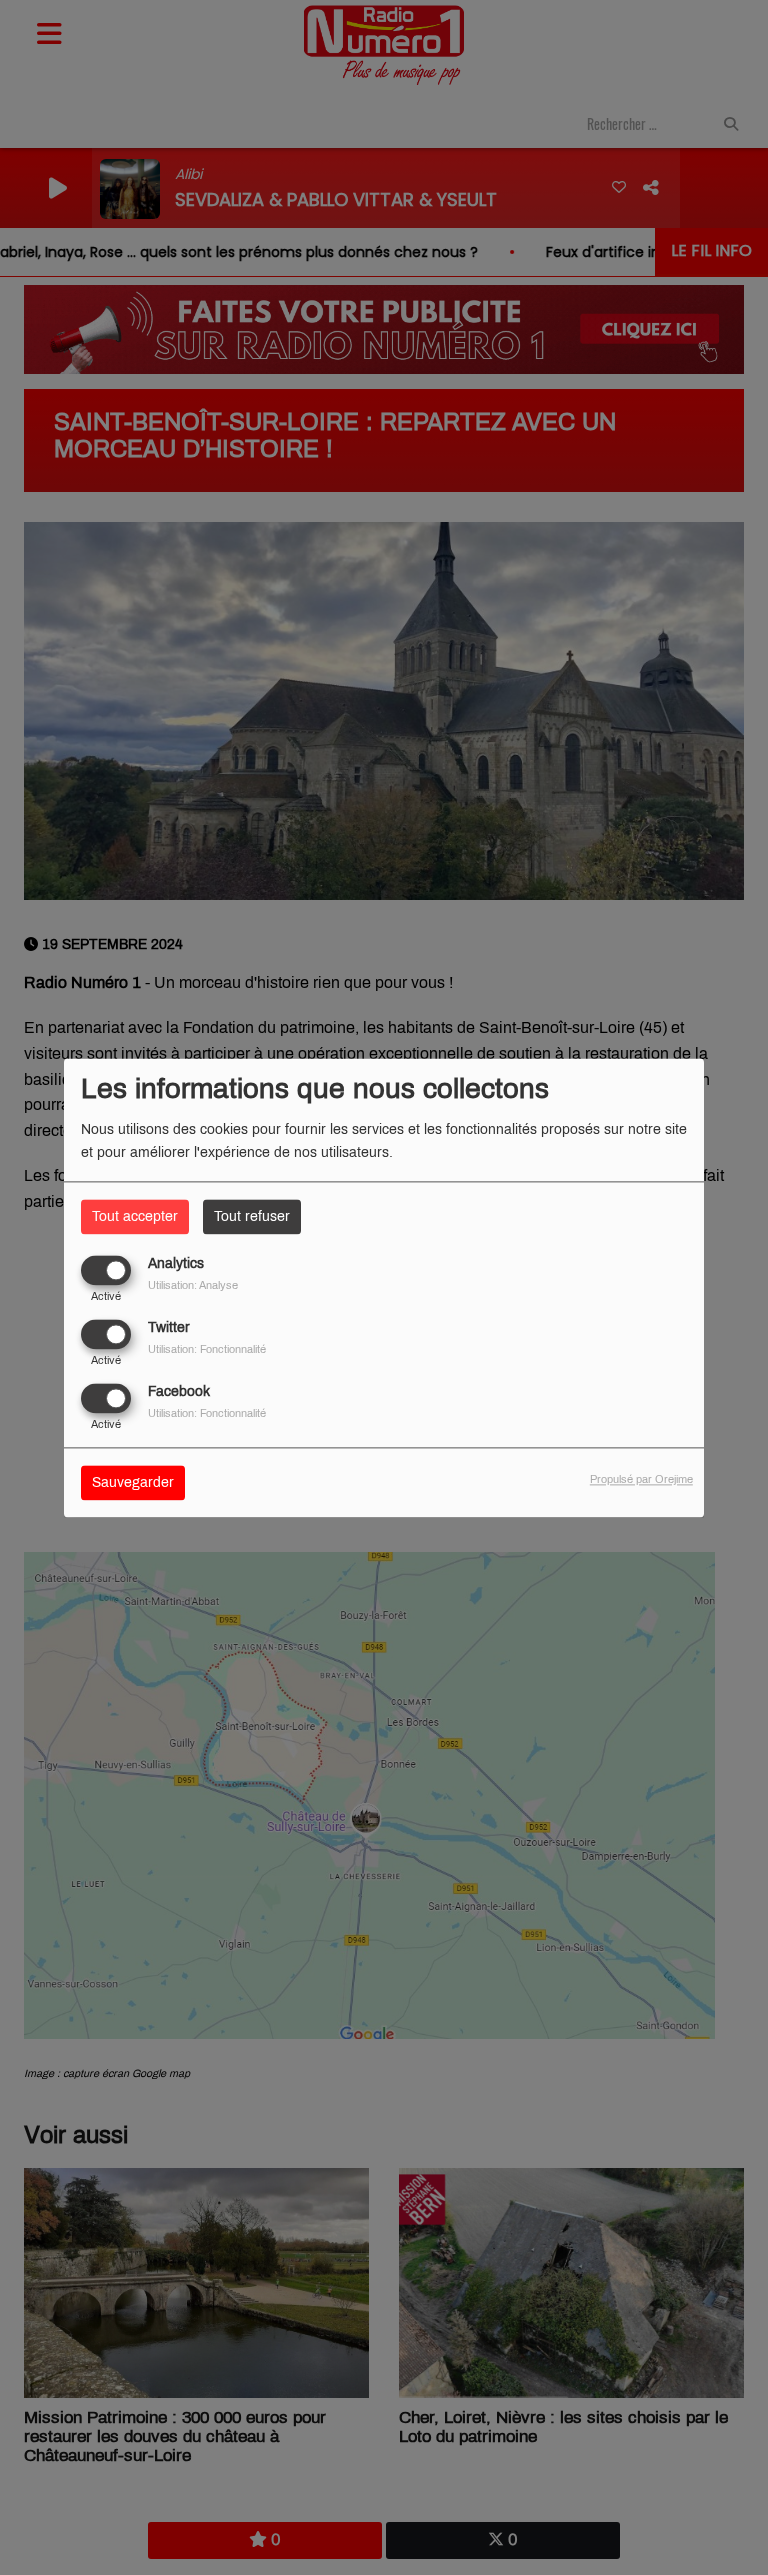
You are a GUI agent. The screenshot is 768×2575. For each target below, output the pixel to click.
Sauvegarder (133, 1482)
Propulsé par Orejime (641, 1479)
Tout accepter (135, 1216)
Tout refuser (252, 1216)
